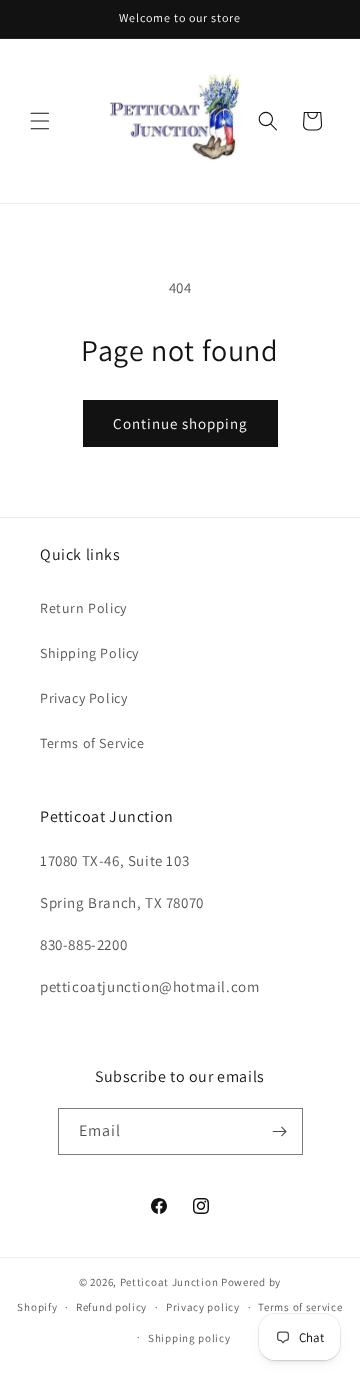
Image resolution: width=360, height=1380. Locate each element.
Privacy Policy (83, 698)
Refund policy (111, 1307)
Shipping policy (189, 1338)
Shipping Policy (89, 653)
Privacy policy (203, 1307)
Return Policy (83, 608)
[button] (40, 121)
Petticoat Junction (169, 1282)
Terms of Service (92, 743)
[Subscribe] (280, 1131)
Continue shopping (180, 423)
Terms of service (300, 1307)
